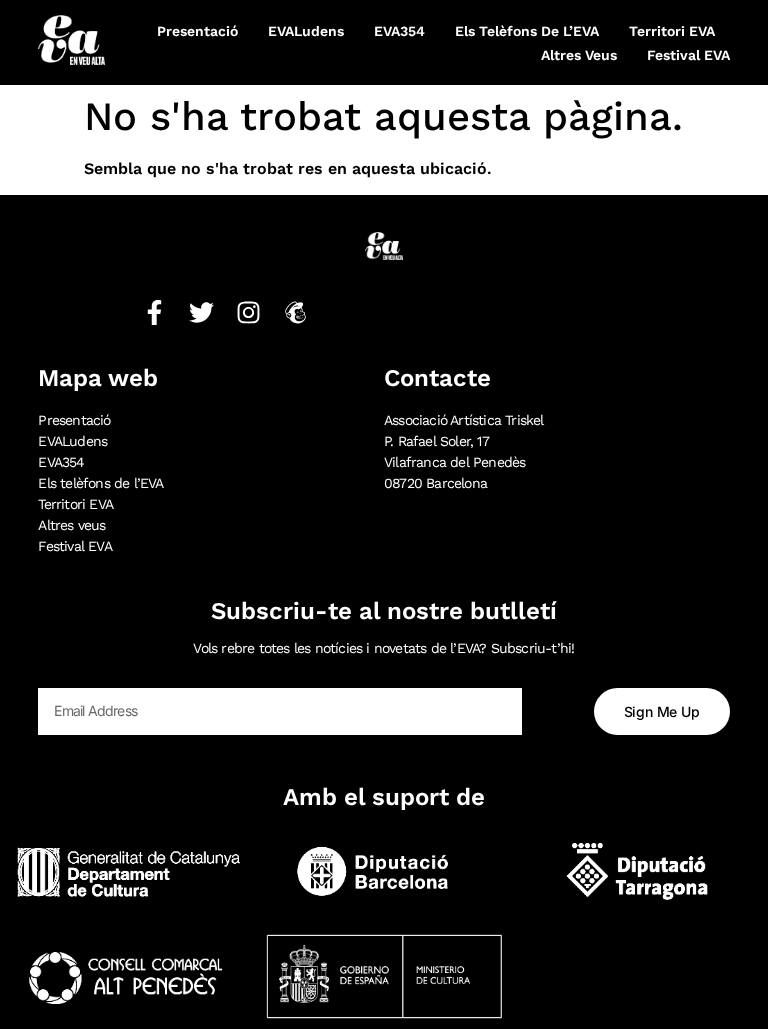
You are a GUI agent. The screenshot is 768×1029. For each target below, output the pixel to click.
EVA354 (399, 31)
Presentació (197, 31)
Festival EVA (688, 55)
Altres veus (579, 55)
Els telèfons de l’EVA (527, 31)
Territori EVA (672, 31)
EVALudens (306, 31)
